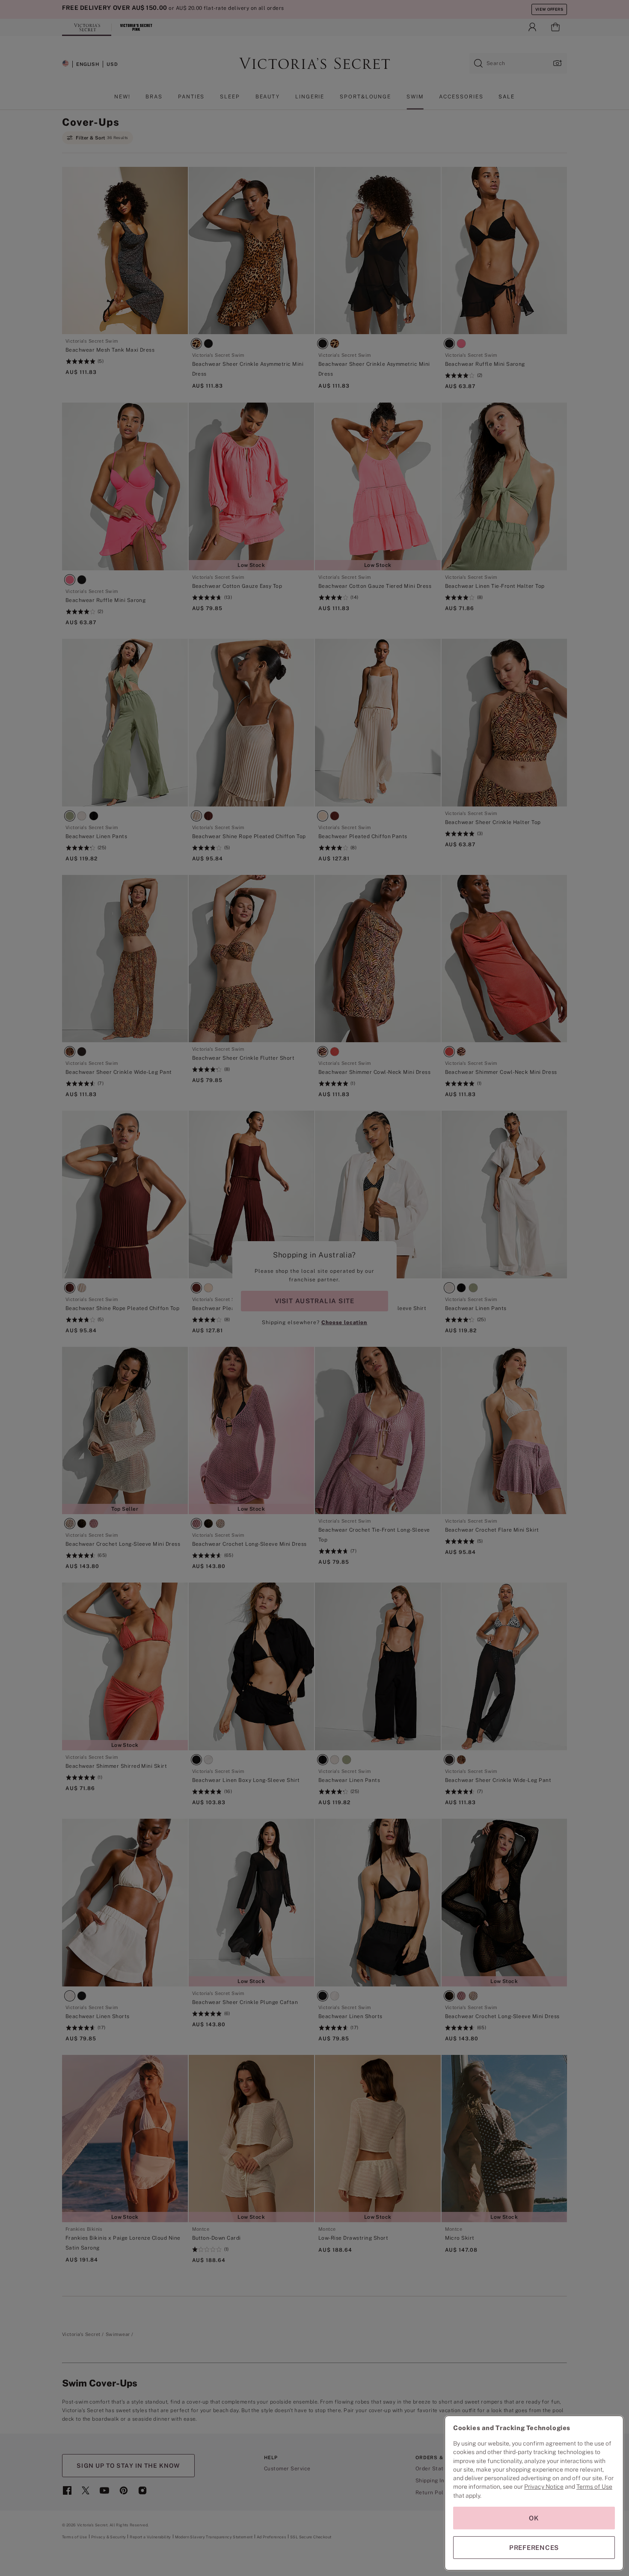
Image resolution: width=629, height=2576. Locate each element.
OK (534, 2518)
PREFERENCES (534, 2548)
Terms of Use (594, 2487)
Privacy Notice (544, 2487)
